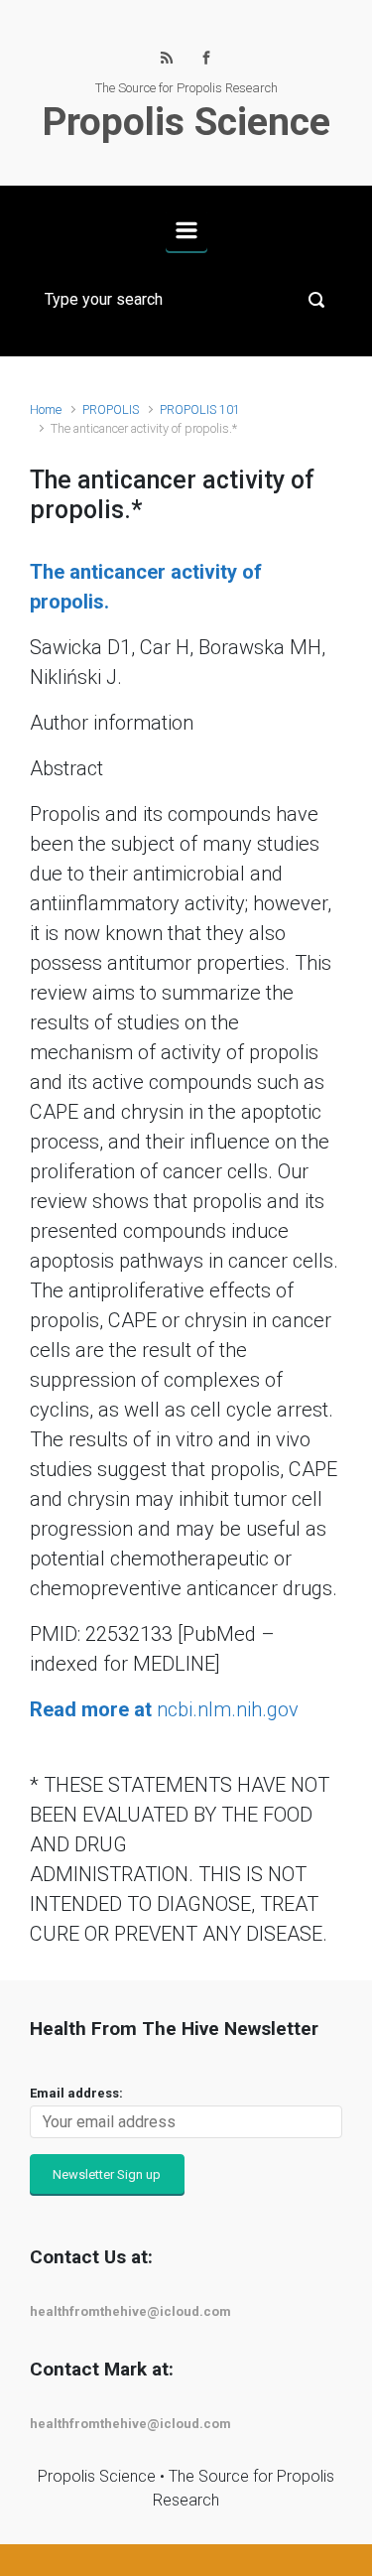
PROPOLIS (111, 409)
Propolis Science (186, 122)
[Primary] (186, 230)
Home (46, 409)
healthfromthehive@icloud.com (130, 2311)
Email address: (76, 2093)
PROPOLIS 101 (200, 409)
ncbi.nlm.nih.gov (164, 1709)
